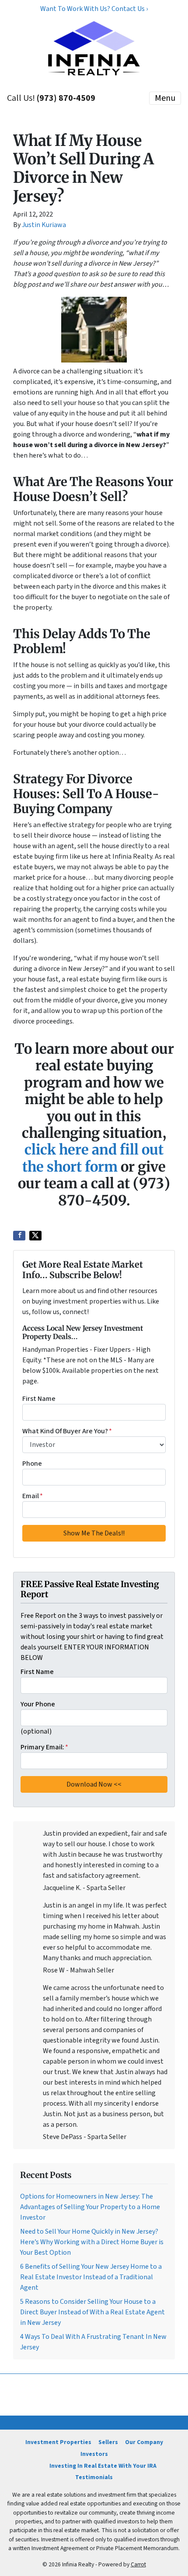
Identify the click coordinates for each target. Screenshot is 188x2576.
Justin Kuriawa (44, 225)
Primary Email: (44, 1747)
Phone (32, 1464)
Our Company (144, 2442)
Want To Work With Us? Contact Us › (94, 9)
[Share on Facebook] (19, 1236)
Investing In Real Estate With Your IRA (103, 2466)
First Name (39, 1399)
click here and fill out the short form (93, 1158)
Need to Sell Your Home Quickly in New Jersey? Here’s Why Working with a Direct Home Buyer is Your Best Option (92, 2242)
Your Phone (38, 1704)
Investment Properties (58, 2442)
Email (33, 1496)
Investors (94, 2454)
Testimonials (94, 2477)
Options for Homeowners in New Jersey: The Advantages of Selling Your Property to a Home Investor (90, 2207)
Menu (165, 98)
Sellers (108, 2442)
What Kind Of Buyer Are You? (67, 1431)
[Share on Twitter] (35, 1236)
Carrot (138, 2564)
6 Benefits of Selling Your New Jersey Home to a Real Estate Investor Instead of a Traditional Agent (91, 2277)
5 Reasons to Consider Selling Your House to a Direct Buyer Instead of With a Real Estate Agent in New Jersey (92, 2312)
